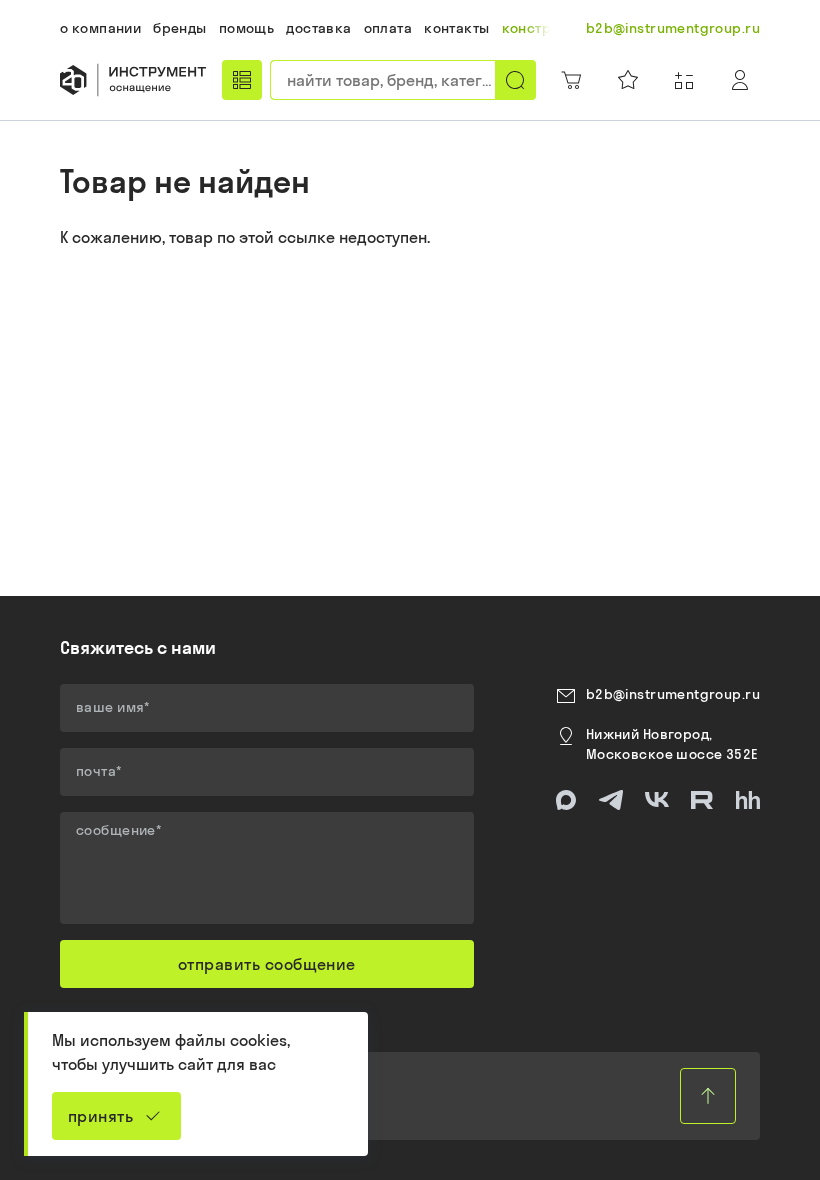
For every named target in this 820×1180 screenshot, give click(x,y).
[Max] (566, 800)
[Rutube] (702, 800)
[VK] (657, 800)
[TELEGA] (611, 800)
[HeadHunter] (748, 800)
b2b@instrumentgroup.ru (673, 694)
